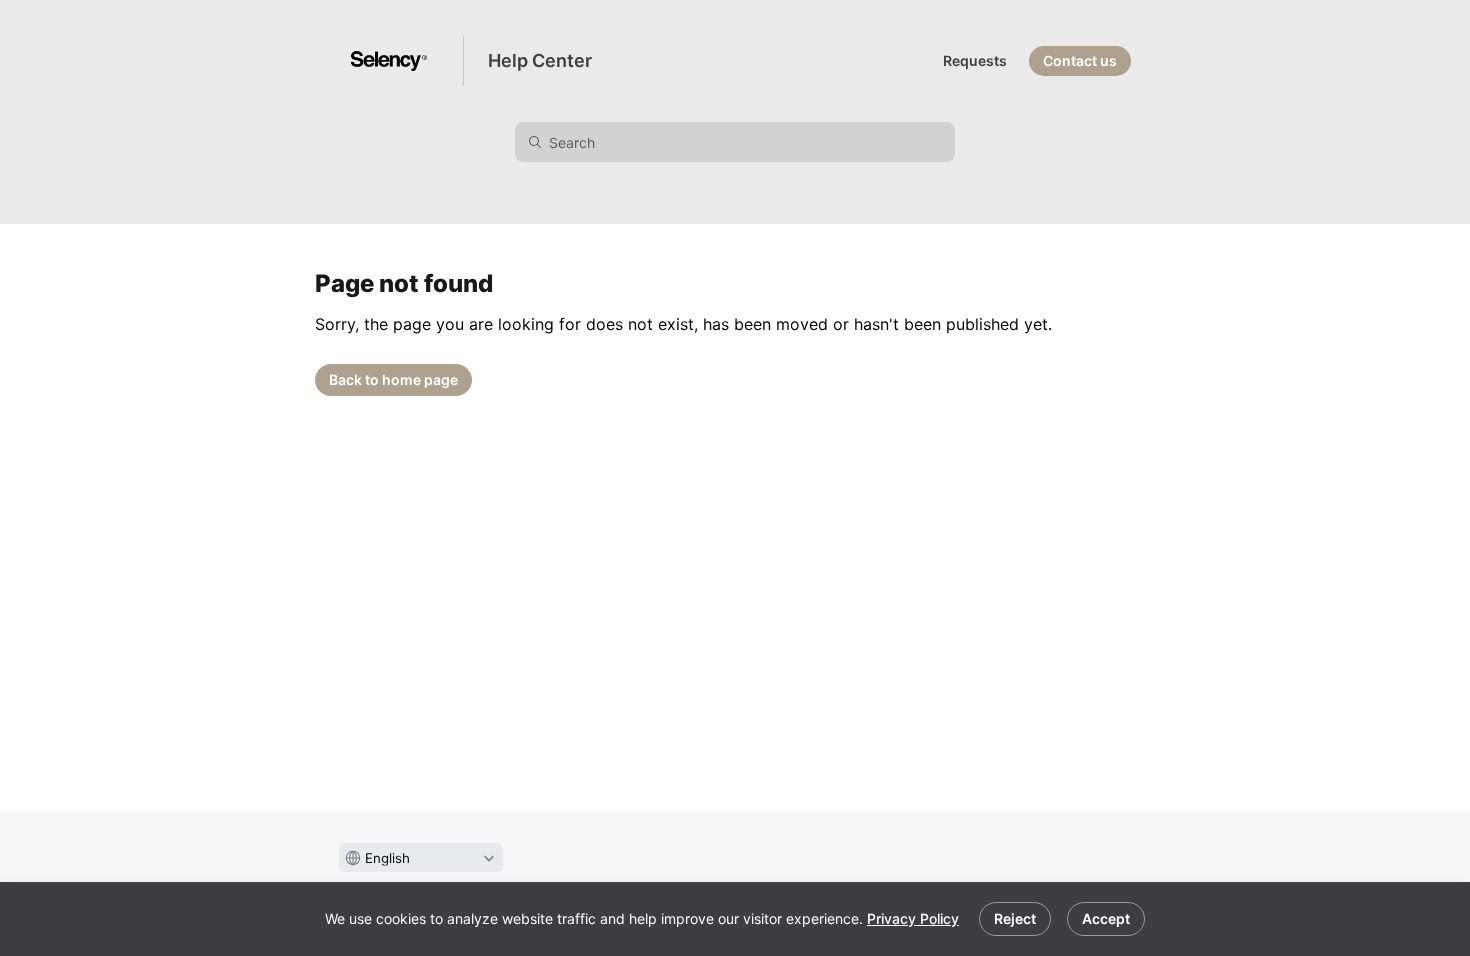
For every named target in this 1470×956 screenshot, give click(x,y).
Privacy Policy (913, 918)
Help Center (540, 60)
